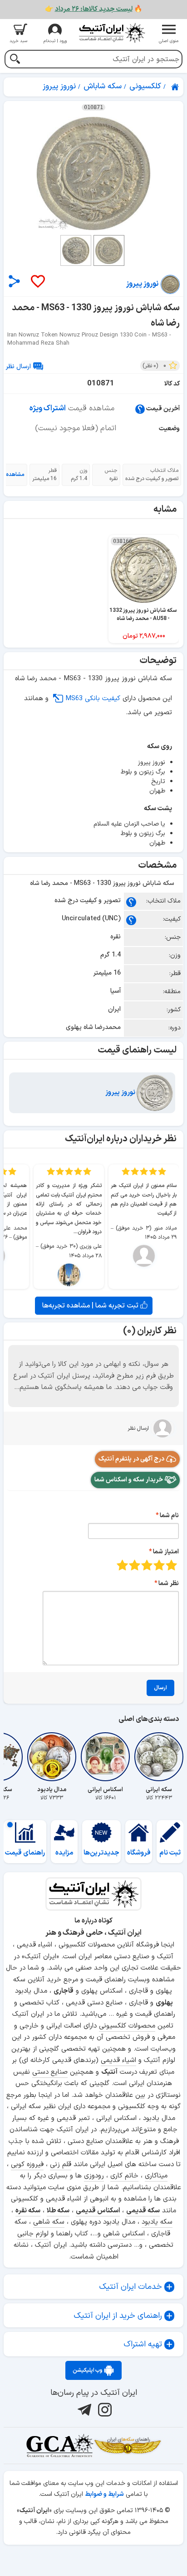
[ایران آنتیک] (176, 87)
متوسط (147, 1565)
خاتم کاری (124, 2176)
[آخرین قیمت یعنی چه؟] (140, 409)
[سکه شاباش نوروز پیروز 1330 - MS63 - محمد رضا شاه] (93, 173)
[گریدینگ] (59, 2446)
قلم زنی (61, 2165)
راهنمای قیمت (25, 1853)
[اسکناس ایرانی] (105, 1757)
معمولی (159, 1565)
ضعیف (171, 1565)
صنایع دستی (50, 2072)
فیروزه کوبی (27, 2165)
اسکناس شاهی (124, 2234)
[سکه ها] (128, 2446)
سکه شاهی (49, 2222)
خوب (135, 1565)
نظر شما (169, 1584)
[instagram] (104, 2410)
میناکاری (156, 2176)
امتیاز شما (166, 1552)
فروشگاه (139, 1853)
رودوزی (94, 2176)
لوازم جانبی (33, 2234)
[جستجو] (15, 60)
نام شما (169, 1516)
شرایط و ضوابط (104, 2494)
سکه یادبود (157, 2222)
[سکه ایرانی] (159, 1757)
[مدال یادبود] (52, 1757)
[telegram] (83, 2410)
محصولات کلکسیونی (127, 2026)
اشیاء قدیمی (118, 2060)
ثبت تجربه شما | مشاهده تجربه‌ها (91, 1306)
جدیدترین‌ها (101, 1853)
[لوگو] (112, 33)
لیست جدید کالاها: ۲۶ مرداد (94, 9)
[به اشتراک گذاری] (14, 281)
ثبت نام (170, 1853)
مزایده (64, 1853)
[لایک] (37, 282)
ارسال (160, 1688)
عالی (122, 1565)
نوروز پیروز (121, 1093)
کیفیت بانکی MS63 (93, 699)
